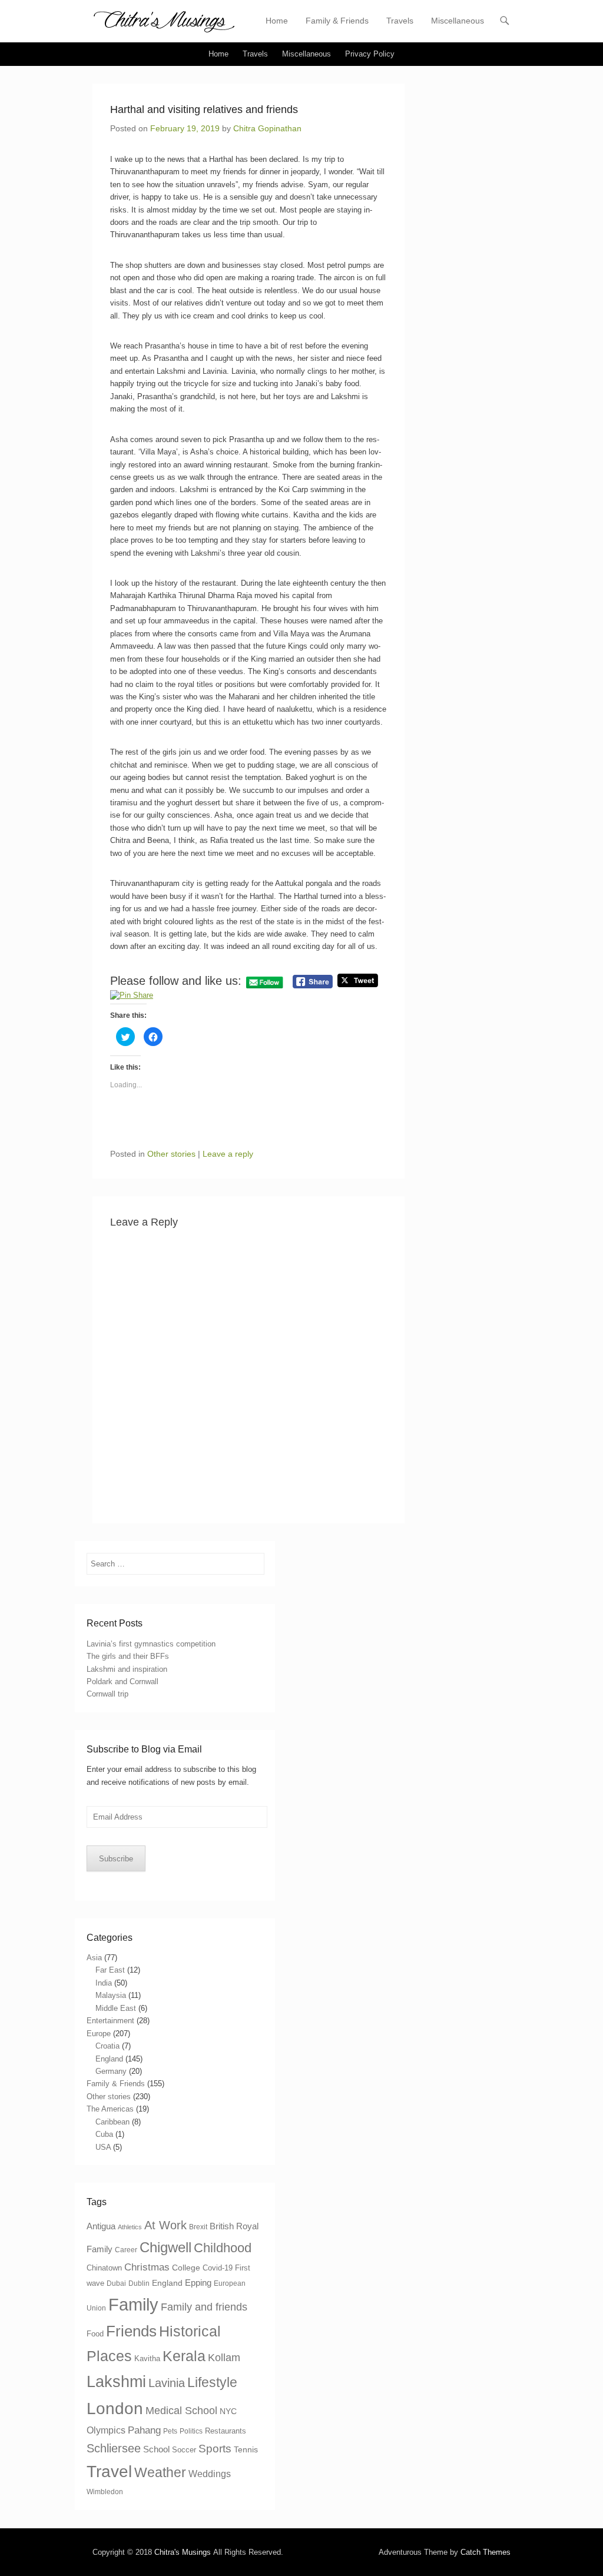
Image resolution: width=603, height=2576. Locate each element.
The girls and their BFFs (128, 1656)
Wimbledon (105, 2492)
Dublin (139, 2283)
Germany (111, 2071)
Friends (131, 2331)
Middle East (116, 2008)
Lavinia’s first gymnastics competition (151, 1644)
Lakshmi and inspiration (127, 1669)
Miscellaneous (458, 21)
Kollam (224, 2358)
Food (95, 2334)
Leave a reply (228, 1154)
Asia (94, 1958)
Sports (215, 2449)
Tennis (246, 2449)
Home (277, 21)
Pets (170, 2431)
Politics (191, 2431)
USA (103, 2147)
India (104, 1983)
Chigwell (165, 2247)
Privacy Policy (370, 54)
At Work (165, 2225)
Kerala (184, 2356)
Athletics (130, 2227)
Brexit (198, 2227)
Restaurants (226, 2431)
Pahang (144, 2430)
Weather (160, 2472)
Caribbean (112, 2122)
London (115, 2409)
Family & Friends (337, 21)
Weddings (210, 2474)
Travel (109, 2472)
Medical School (181, 2411)
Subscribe (116, 1859)
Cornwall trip (107, 1694)
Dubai (116, 2283)
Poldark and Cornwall (122, 1682)
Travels (400, 21)
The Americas (110, 2109)
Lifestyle (212, 2383)
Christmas (147, 2267)
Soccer (184, 2450)
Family (133, 2304)
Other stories (171, 1154)
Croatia (107, 2046)
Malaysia (111, 1995)
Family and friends (204, 2307)
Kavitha (147, 2358)
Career (126, 2250)
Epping (198, 2283)
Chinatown (104, 2268)
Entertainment (110, 2021)
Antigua (101, 2226)
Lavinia (167, 2383)
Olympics (106, 2430)
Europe (99, 2034)
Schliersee (114, 2448)
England (109, 2059)
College (186, 2268)
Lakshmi (116, 2381)
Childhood (223, 2248)
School (156, 2449)
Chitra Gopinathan (267, 128)
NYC (228, 2411)
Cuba (104, 2134)
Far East (110, 1970)
